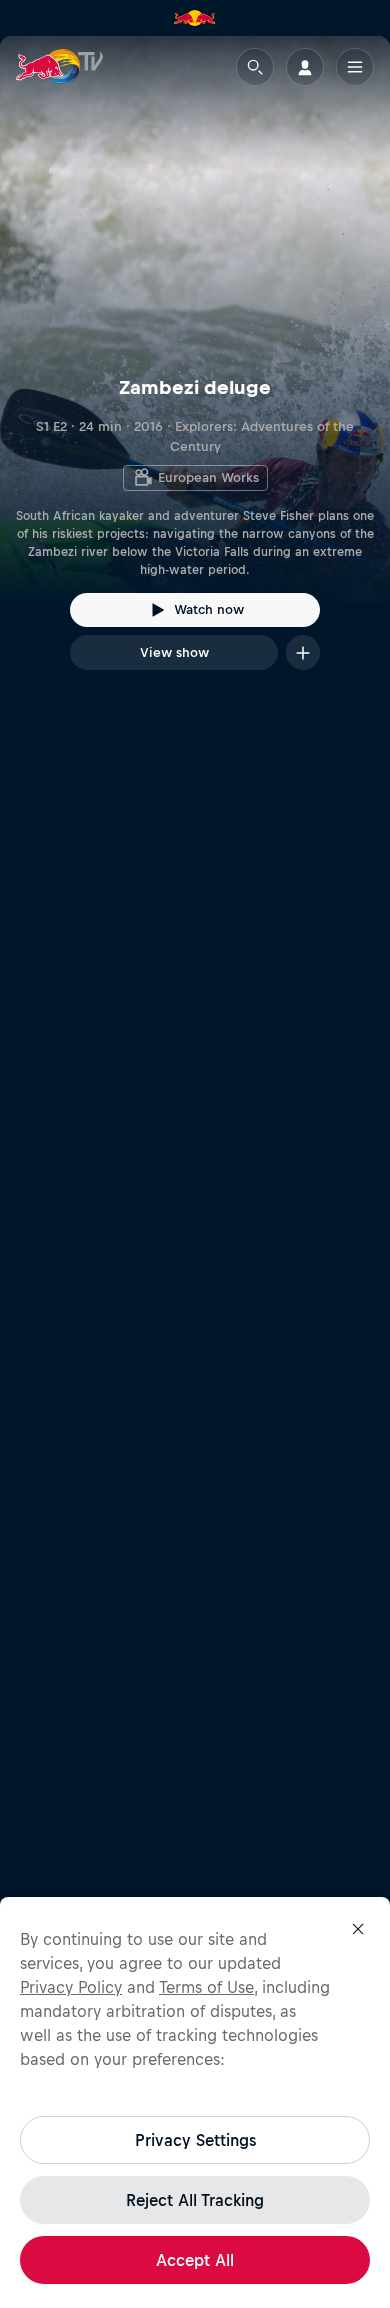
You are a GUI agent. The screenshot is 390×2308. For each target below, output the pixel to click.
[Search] (255, 67)
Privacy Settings (195, 2140)
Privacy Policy (71, 1987)
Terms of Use (206, 1987)
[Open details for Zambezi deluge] (195, 371)
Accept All (195, 2260)
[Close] (358, 1929)
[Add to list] (303, 652)
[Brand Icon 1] (195, 18)
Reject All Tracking (195, 2200)
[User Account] (305, 67)
